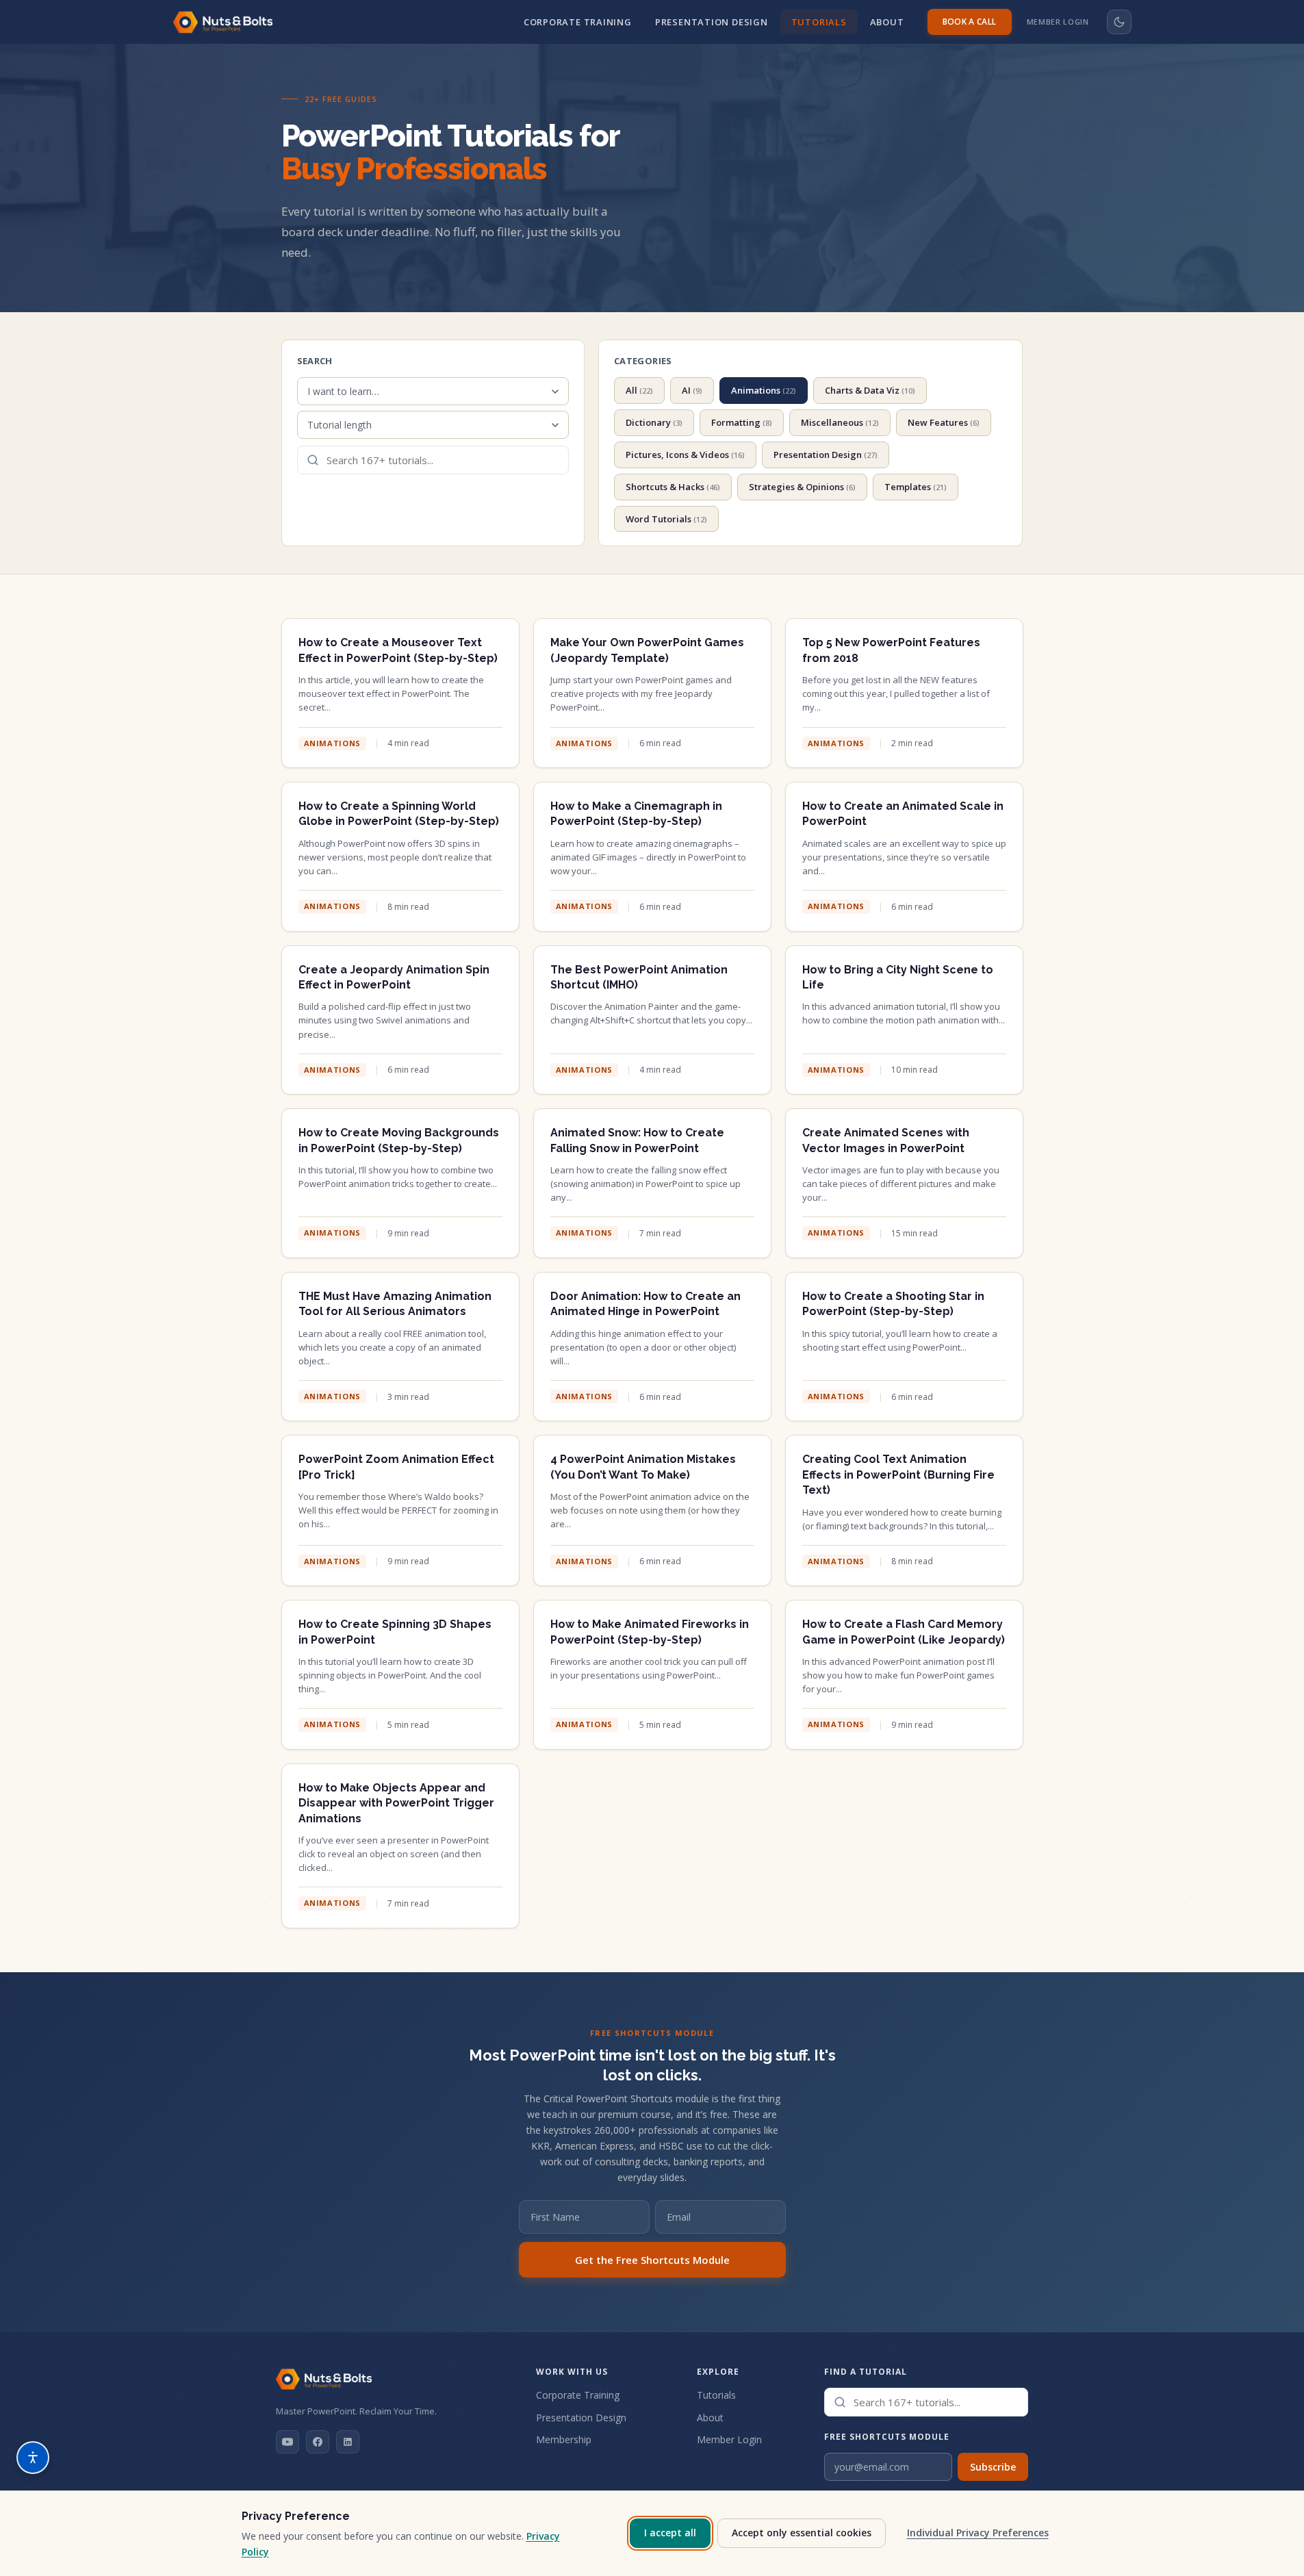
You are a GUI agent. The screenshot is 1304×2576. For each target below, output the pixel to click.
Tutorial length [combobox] (340, 425)
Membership (564, 2439)
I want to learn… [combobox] (343, 391)
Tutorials (819, 22)
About (887, 22)
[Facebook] (318, 2442)
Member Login (1058, 22)
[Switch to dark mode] (1119, 22)
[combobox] (433, 460)
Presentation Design (712, 22)
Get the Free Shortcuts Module (652, 2260)
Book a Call (970, 22)
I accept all (670, 2533)
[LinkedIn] (348, 2442)
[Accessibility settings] (33, 2458)
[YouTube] (287, 2442)
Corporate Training (578, 22)
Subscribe (993, 2467)
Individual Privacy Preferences (978, 2533)
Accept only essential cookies (802, 2533)
